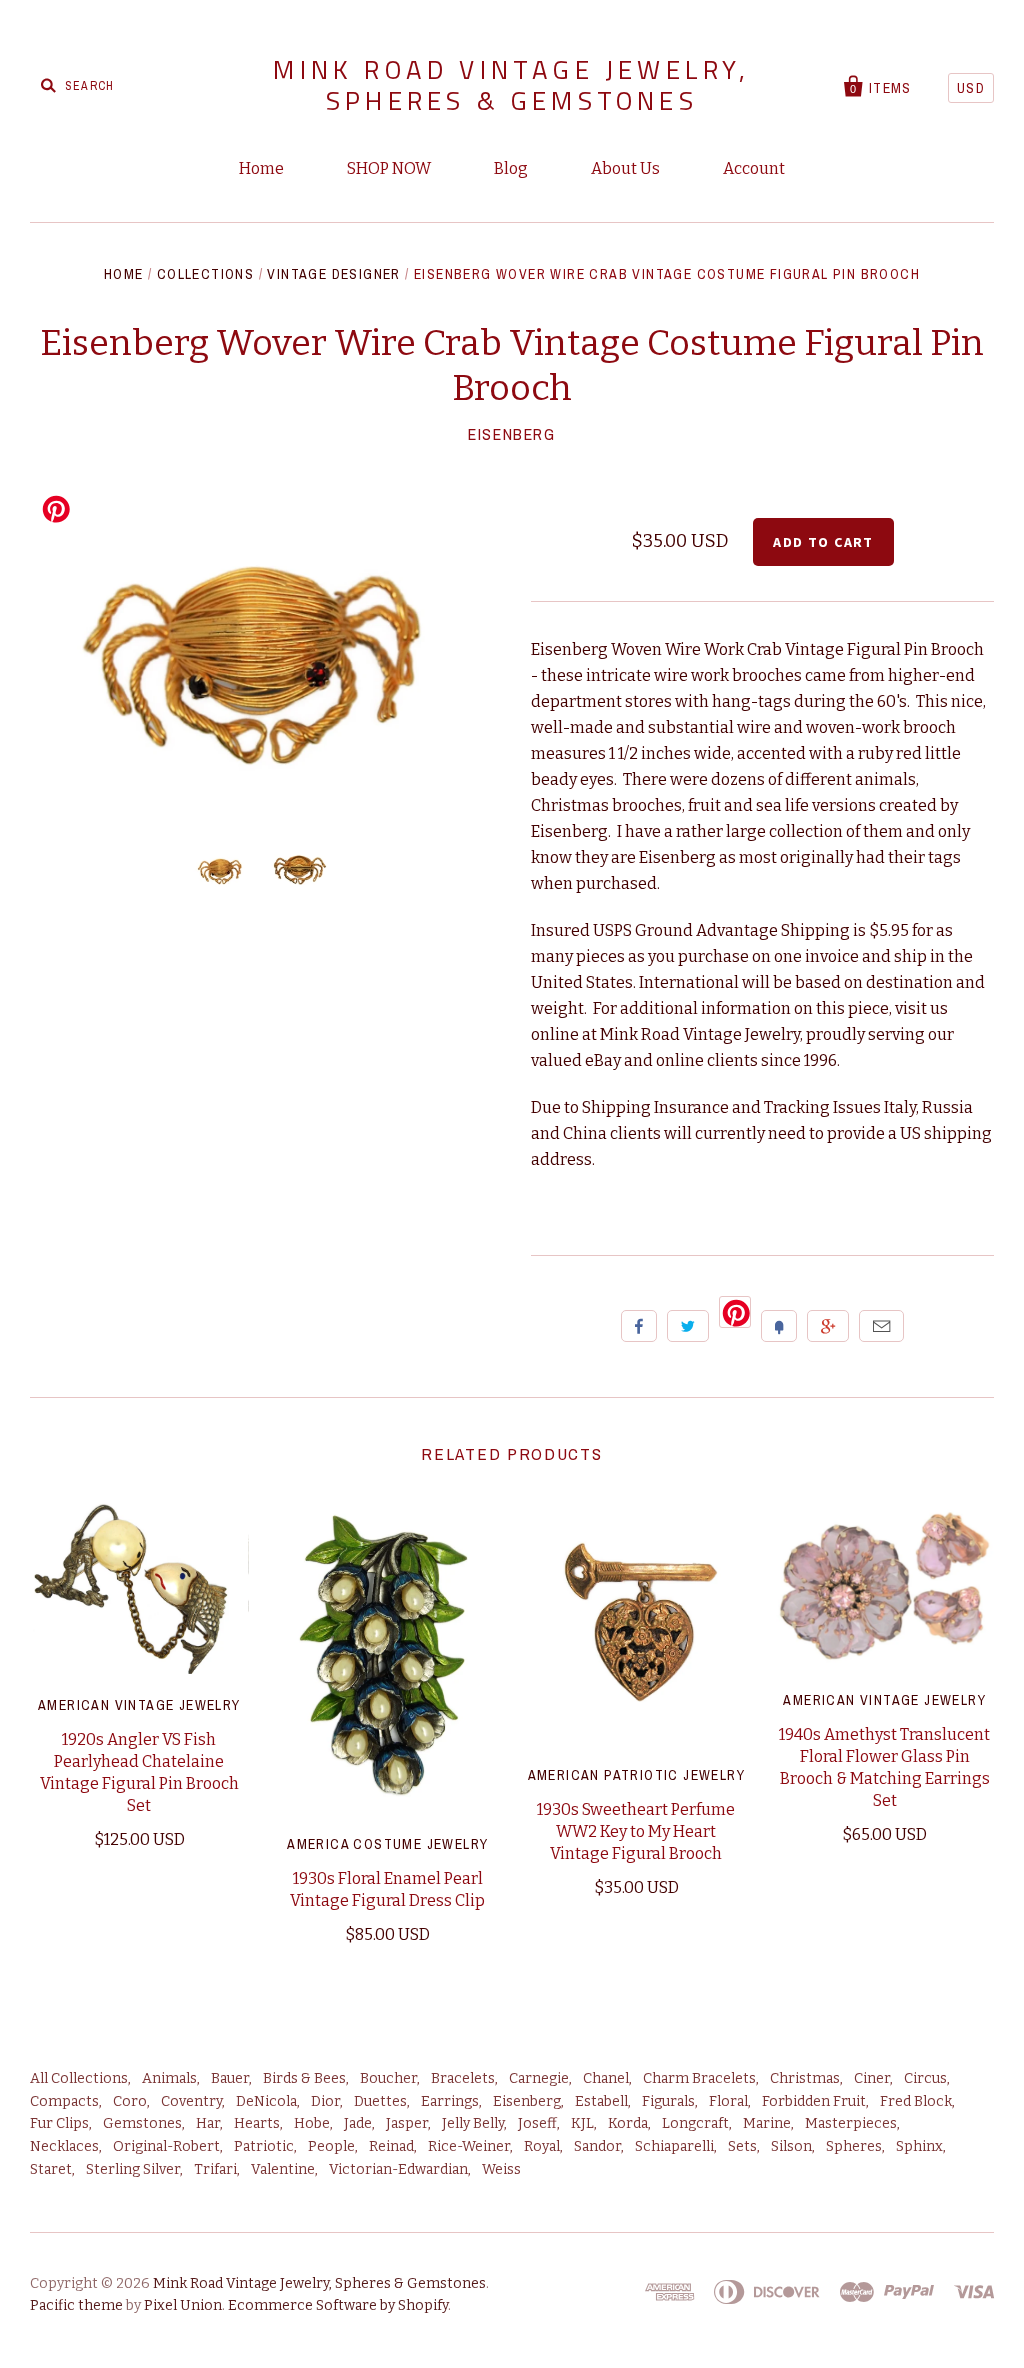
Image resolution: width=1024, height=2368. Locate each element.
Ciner (872, 2078)
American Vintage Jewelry (139, 1705)
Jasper (407, 2123)
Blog (511, 168)
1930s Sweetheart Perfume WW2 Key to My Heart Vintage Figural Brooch (636, 1831)
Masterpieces (851, 2123)
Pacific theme (76, 2305)
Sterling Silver (133, 2169)
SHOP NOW (389, 168)
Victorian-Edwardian (398, 2169)
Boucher (388, 2078)
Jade (358, 2123)
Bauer (230, 2078)
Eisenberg (511, 434)
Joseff (537, 2123)
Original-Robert (166, 2146)
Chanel (606, 2078)
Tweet (688, 1326)
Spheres (854, 2146)
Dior (325, 2101)
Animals (169, 2078)
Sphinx (919, 2146)
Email (881, 1326)
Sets (742, 2146)
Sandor (597, 2146)
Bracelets (463, 2078)
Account (754, 168)
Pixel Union (183, 2305)
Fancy (779, 1326)
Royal (542, 2146)
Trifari (215, 2169)
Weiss (501, 2169)
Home (261, 168)
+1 (828, 1326)
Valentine (283, 2169)
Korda (628, 2123)
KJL (582, 2123)
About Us (625, 168)
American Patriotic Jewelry (636, 1775)
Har (208, 2123)
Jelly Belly (473, 2123)
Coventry (191, 2101)
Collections (205, 274)
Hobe (312, 2123)
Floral (728, 2101)
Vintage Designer (333, 274)
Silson (791, 2146)
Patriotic (264, 2146)
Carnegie (539, 2078)
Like (639, 1326)
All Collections (79, 2078)
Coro (130, 2101)
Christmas (805, 2078)
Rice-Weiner (469, 2146)
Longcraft (695, 2123)
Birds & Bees (304, 2078)
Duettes (380, 2101)
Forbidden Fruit (814, 2101)
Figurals (668, 2101)
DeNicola (266, 2101)
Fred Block (916, 2101)
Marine (767, 2123)
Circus (925, 2078)
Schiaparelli (674, 2146)
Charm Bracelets (699, 2078)
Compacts (64, 2101)
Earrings (450, 2101)
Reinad (391, 2146)
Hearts (257, 2123)
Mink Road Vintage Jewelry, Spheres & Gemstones (511, 85)
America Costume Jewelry (387, 1844)
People (331, 2146)
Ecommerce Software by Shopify (338, 2305)
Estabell (601, 2101)
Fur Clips (59, 2123)
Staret (51, 2169)
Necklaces (64, 2146)
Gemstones (142, 2123)
